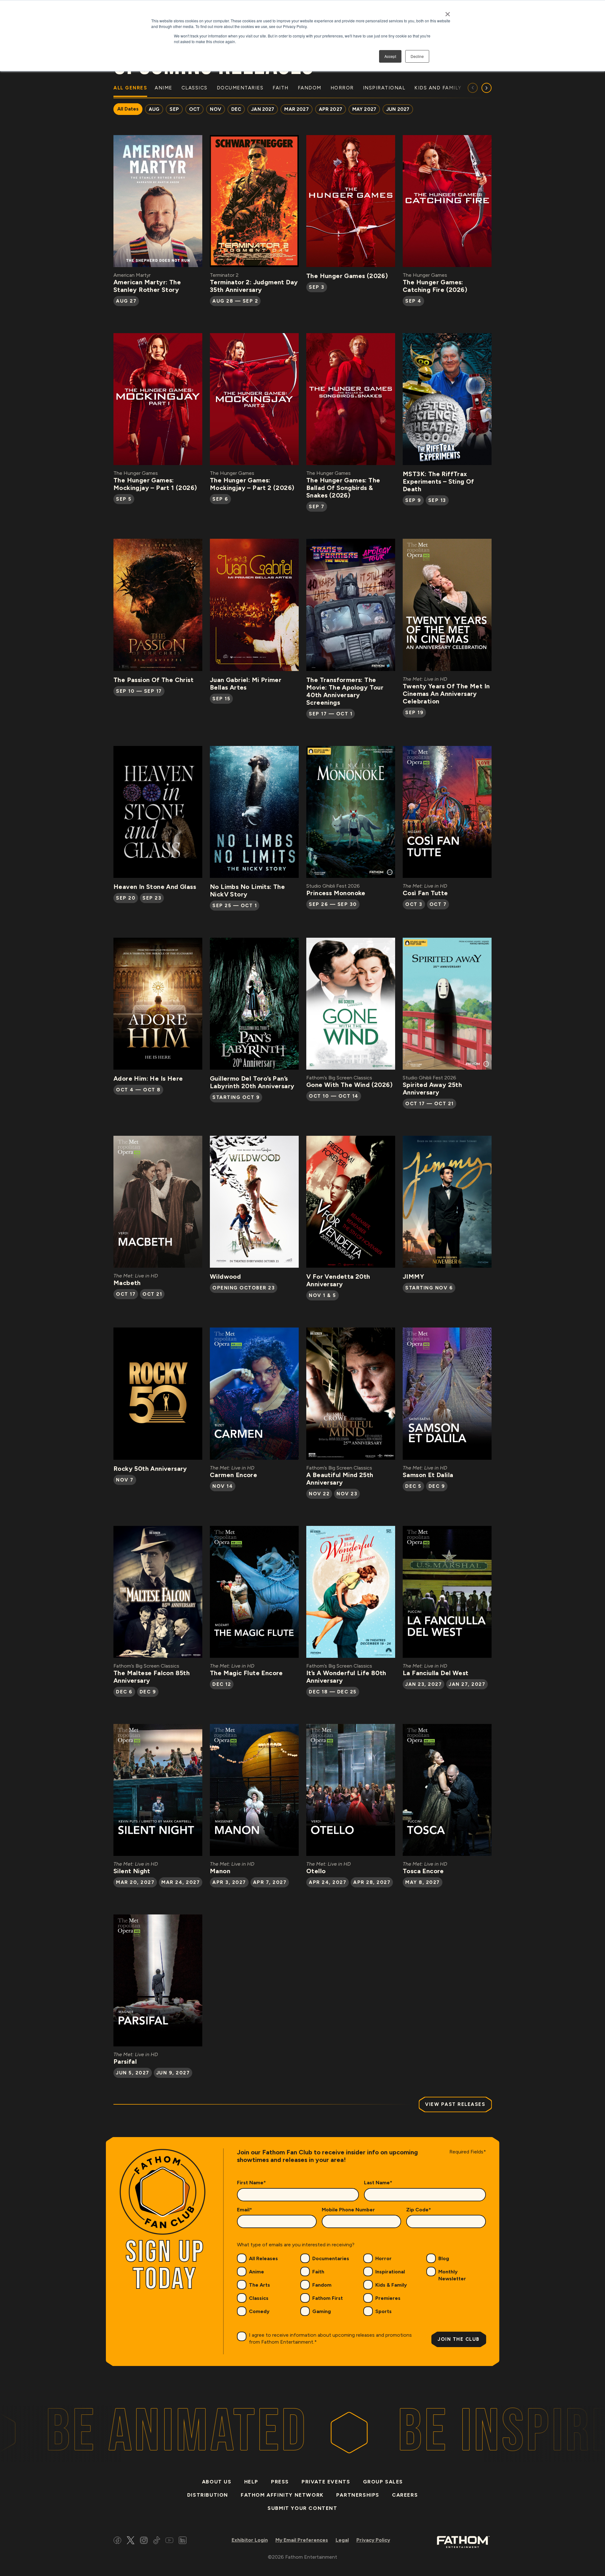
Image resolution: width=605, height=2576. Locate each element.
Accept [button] (390, 56)
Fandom (322, 2285)
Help (251, 2482)
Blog (444, 2258)
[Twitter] (131, 2541)
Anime (256, 2272)
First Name (251, 2183)
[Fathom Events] (463, 2542)
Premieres (388, 2298)
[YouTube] (169, 2541)
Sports (383, 2311)
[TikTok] (157, 2541)
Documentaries (331, 2258)
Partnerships (358, 2495)
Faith (318, 2272)
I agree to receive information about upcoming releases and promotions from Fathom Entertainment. (330, 2338)
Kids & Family (391, 2285)
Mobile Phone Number (348, 2210)
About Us (217, 2482)
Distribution (208, 2495)
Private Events (326, 2482)
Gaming (322, 2311)
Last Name (378, 2183)
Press (280, 2482)
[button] (487, 88)
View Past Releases (455, 2104)
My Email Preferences (302, 2540)
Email (245, 2210)
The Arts (259, 2285)
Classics (259, 2298)
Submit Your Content (302, 2508)
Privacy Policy (373, 2540)
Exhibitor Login (250, 2540)
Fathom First (328, 2298)
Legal (342, 2540)
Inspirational (390, 2272)
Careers (405, 2495)
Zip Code (419, 2210)
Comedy (259, 2311)
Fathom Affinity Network (282, 2495)
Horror (383, 2258)
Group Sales (383, 2482)
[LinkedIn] (183, 2541)
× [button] (448, 12)
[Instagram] (144, 2541)
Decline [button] (417, 56)
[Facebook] (117, 2541)
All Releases (263, 2258)
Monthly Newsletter (452, 2275)
